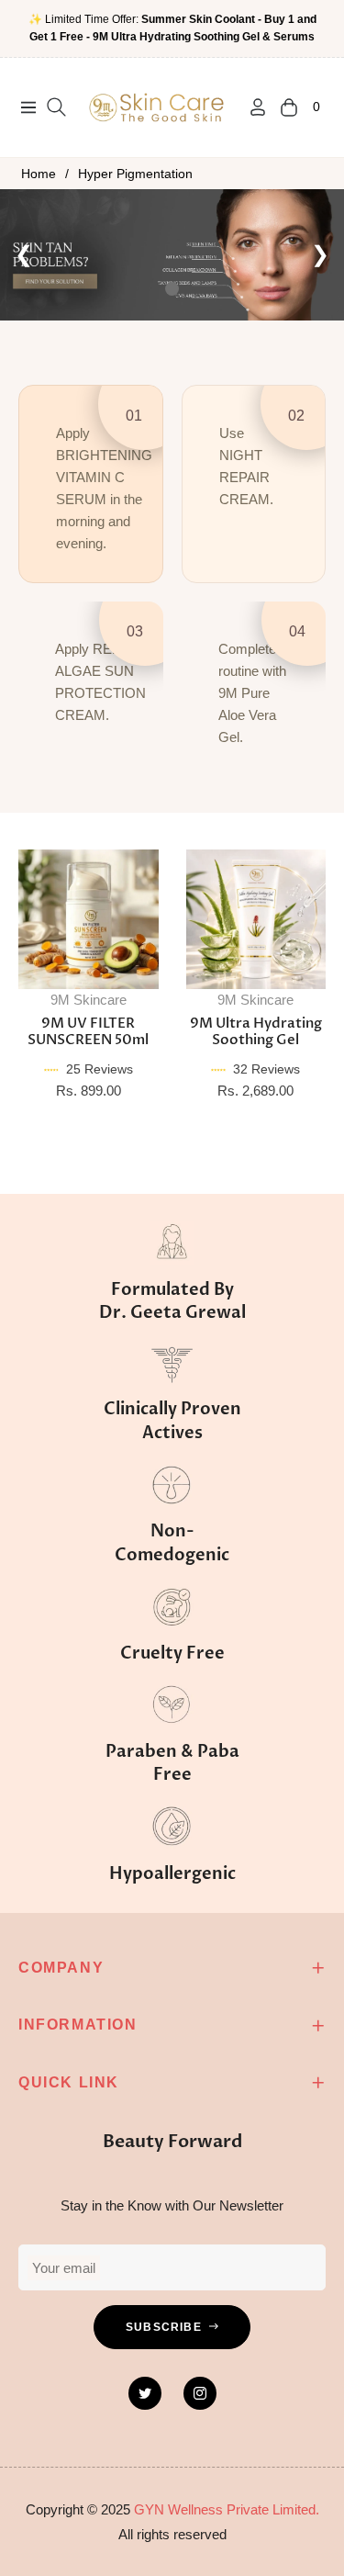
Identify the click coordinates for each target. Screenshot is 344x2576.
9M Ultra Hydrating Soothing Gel (256, 1031)
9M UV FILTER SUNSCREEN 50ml (88, 1031)
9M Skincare (89, 1000)
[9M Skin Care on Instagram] (200, 2393)
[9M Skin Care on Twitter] (145, 2393)
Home (39, 174)
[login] (250, 107)
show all (172, 1146)
